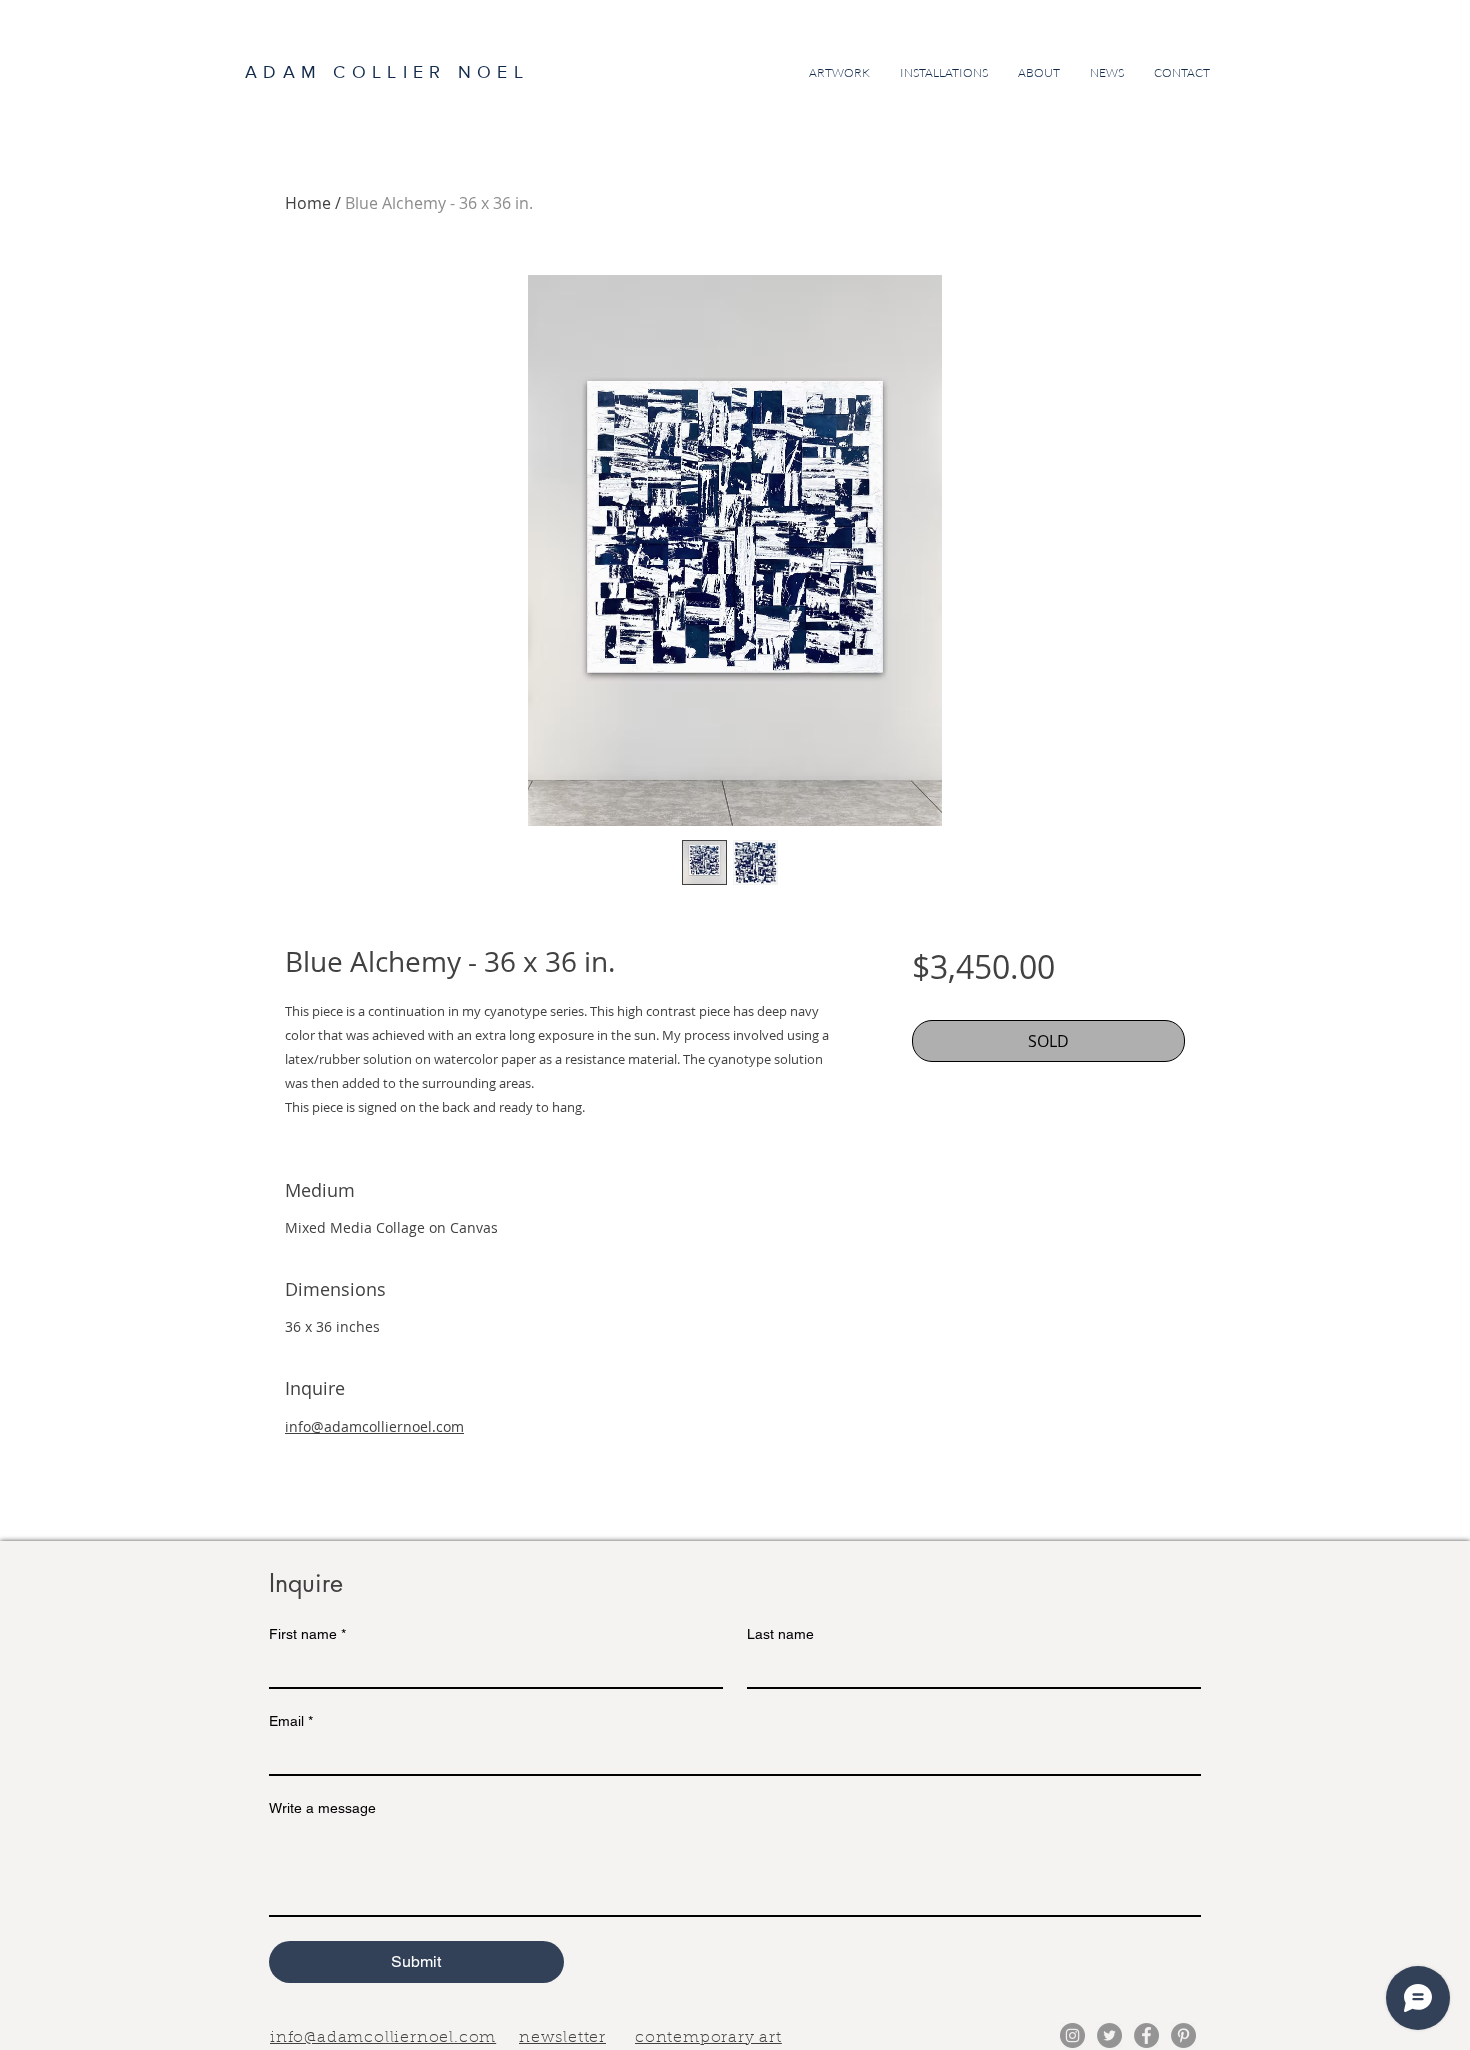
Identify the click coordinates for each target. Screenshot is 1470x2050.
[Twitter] (1109, 2035)
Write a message (322, 1808)
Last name (780, 1634)
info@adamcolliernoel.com (374, 1426)
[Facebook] (1146, 2035)
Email (291, 1721)
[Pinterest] (1183, 2035)
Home (308, 203)
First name (307, 1634)
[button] (562, 2036)
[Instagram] (1072, 2035)
